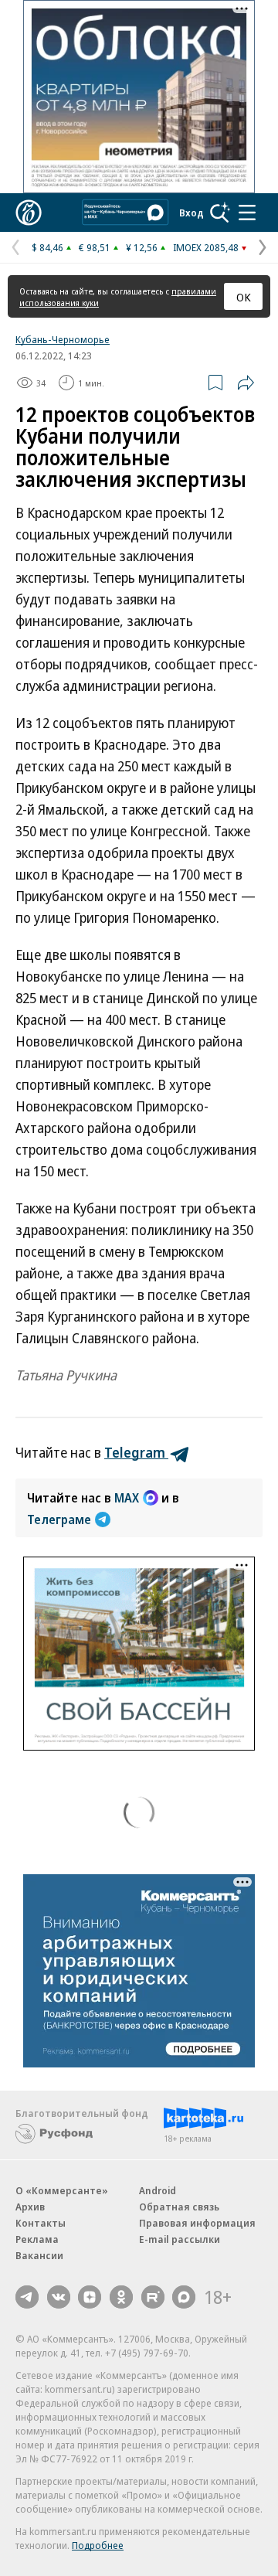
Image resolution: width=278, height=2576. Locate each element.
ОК (244, 297)
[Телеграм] (27, 2297)
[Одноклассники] (121, 2297)
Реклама (37, 2239)
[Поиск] (220, 213)
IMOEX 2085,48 (206, 247)
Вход (192, 213)
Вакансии (39, 2255)
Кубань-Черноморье (63, 339)
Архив (30, 2207)
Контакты (41, 2223)
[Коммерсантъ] (29, 213)
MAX (127, 1498)
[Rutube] (153, 2297)
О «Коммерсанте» (62, 2190)
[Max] (184, 2297)
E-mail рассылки (180, 2239)
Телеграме (59, 1519)
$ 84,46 (47, 247)
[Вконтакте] (59, 2297)
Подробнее (98, 2545)
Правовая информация (197, 2223)
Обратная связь (179, 2207)
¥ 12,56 (142, 247)
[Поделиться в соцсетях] (246, 383)
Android (158, 2190)
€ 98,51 (95, 247)
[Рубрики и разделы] (247, 213)
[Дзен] (90, 2297)
